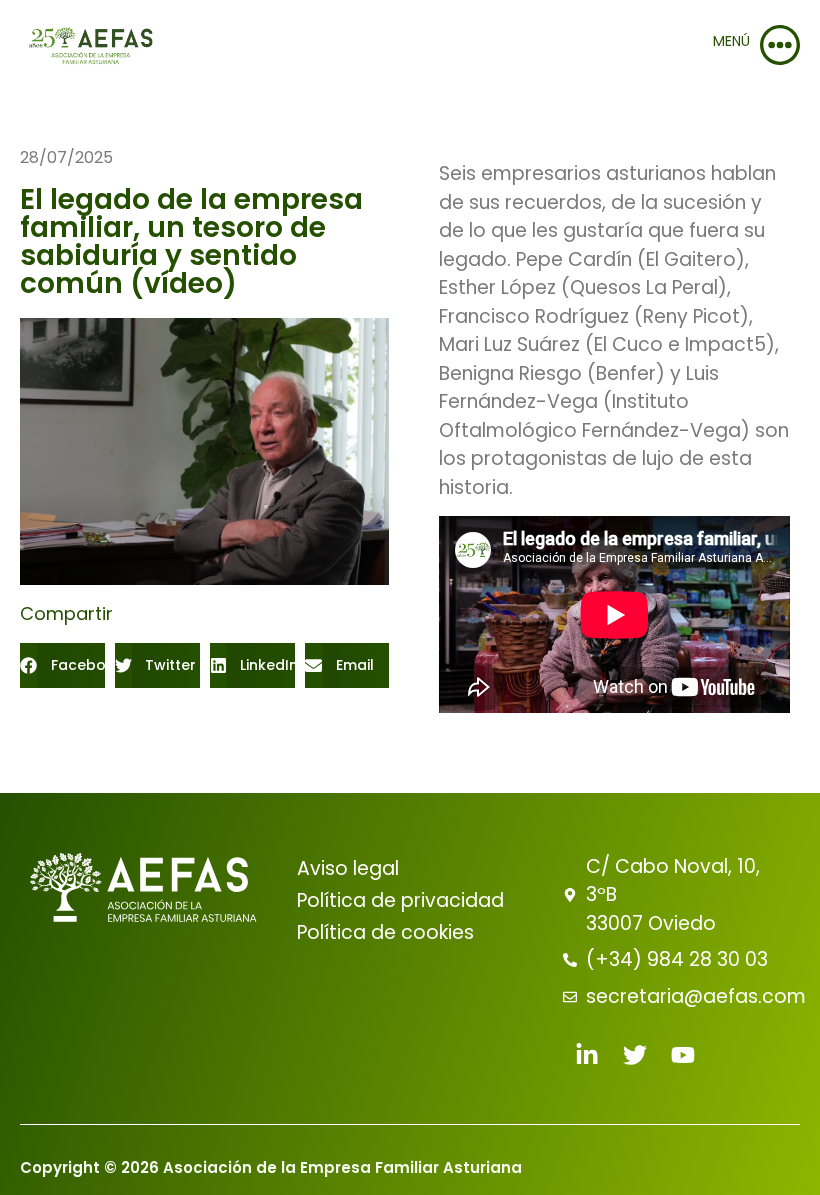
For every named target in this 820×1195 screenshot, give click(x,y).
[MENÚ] (780, 45)
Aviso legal (348, 868)
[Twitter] (635, 1055)
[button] (62, 665)
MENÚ (731, 41)
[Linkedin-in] (587, 1055)
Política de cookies (385, 932)
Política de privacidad (400, 900)
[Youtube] (683, 1055)
